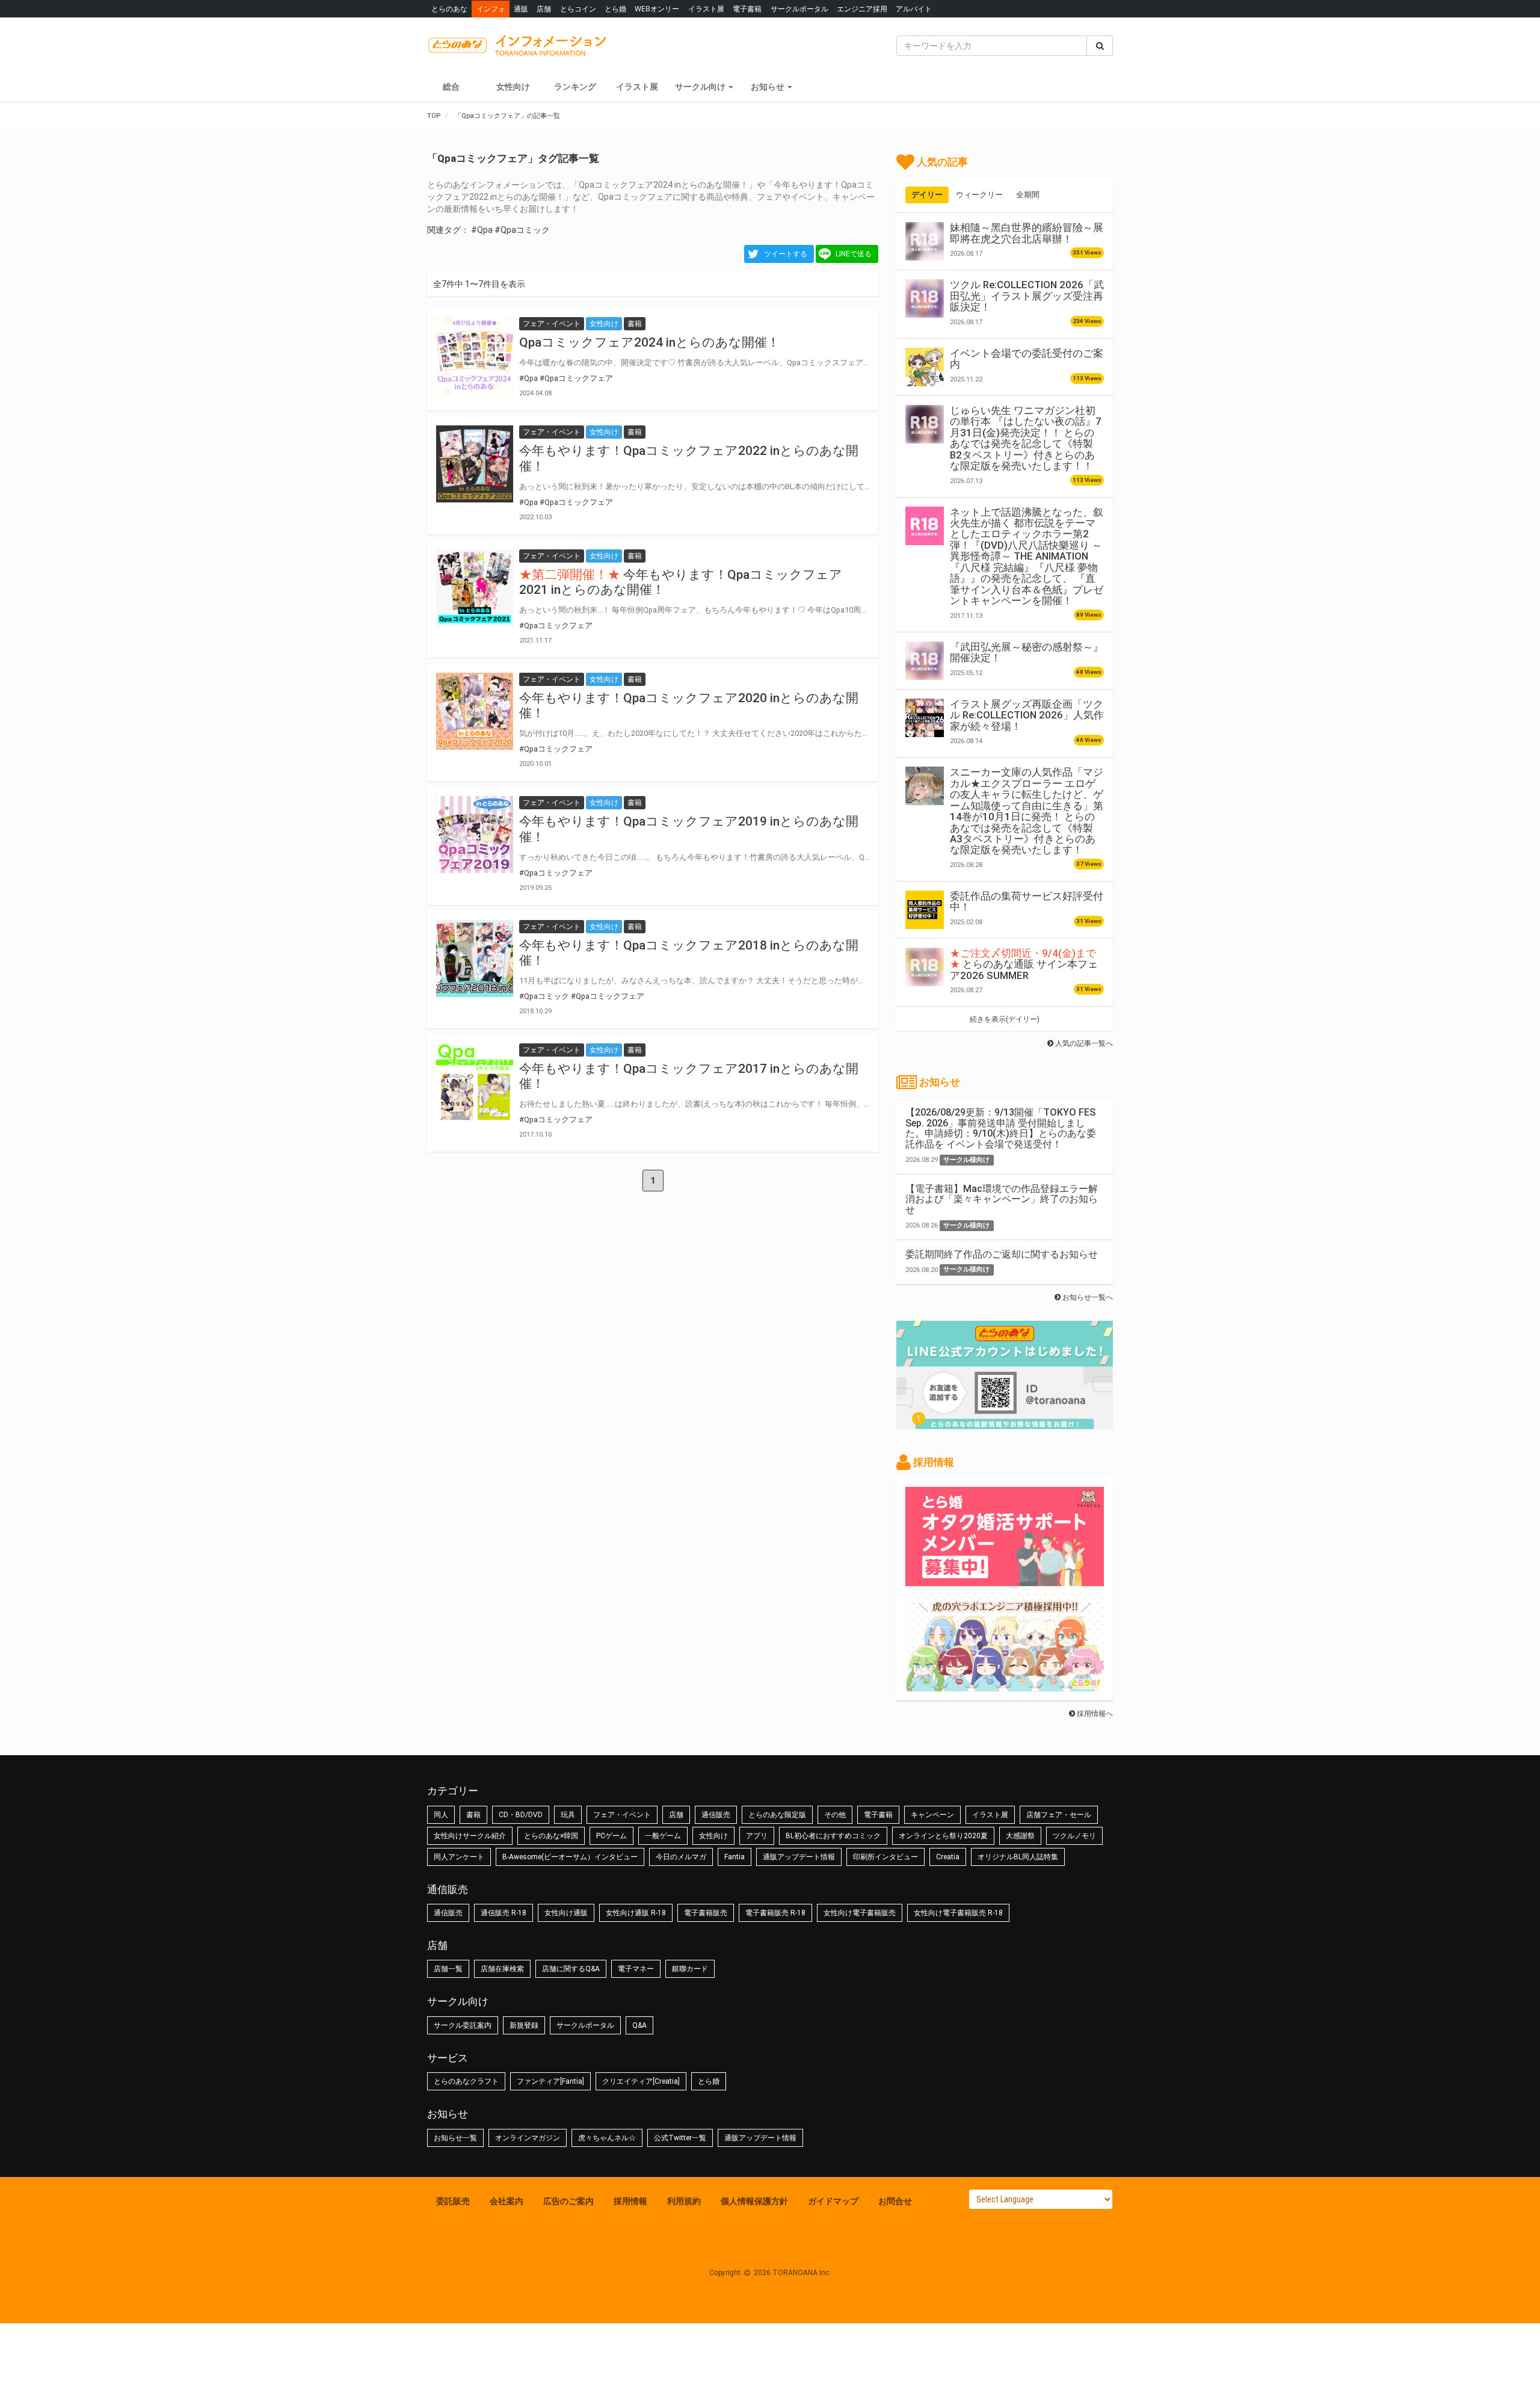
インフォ (491, 9)
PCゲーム (611, 1836)
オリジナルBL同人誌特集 (1018, 1857)
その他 (835, 1815)
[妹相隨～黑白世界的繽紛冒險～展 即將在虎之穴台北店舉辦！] (925, 241)
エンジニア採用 (862, 9)
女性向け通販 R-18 (636, 1913)
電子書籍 (747, 9)
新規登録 (524, 2025)
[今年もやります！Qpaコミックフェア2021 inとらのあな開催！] (475, 588)
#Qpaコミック (522, 230)
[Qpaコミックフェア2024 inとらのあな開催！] (475, 356)
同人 (441, 1815)
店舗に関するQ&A (571, 1969)
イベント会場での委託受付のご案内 (1027, 359)
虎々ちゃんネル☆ (607, 2138)
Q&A (639, 2025)
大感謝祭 (1020, 1836)
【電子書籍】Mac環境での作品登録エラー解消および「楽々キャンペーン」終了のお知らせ (1002, 1199)
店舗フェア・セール (1059, 1815)
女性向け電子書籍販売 (860, 1913)
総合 (451, 87)
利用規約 (684, 2201)
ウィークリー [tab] (979, 195)
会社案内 (507, 2201)
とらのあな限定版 (777, 1815)
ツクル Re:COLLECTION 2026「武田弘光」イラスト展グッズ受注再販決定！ (1027, 296)
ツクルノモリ (1074, 1836)
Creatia (948, 1857)
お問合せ (895, 2201)
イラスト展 (706, 9)
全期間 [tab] (1028, 195)
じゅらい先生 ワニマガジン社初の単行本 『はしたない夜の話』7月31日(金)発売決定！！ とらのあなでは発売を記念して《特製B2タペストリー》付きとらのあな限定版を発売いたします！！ (1026, 438)
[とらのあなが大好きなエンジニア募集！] (1005, 1685)
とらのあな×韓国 (551, 1836)
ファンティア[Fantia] (550, 2081)
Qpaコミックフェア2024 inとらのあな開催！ (649, 342)
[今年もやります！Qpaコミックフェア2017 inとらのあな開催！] (475, 1082)
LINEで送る (854, 254)
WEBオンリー (657, 9)
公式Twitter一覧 (680, 2138)
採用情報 (630, 2201)
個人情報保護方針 (754, 2201)
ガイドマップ (833, 2201)
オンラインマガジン (528, 2138)
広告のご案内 (568, 2201)
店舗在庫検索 (502, 1969)
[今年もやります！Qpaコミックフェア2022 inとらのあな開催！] (475, 464)
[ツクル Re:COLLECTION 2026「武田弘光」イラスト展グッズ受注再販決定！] (925, 298)
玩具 (568, 1815)
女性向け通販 (566, 1913)
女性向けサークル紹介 (470, 1836)
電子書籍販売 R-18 (775, 1913)
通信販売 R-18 (504, 1913)
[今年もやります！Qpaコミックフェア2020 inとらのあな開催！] (475, 711)
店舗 (544, 9)
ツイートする (786, 254)
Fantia (735, 1857)
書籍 (473, 1815)
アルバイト (914, 9)
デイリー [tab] (927, 195)
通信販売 (716, 1815)
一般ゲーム (663, 1836)
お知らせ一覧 (455, 2138)
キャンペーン (932, 1815)
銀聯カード (690, 1969)
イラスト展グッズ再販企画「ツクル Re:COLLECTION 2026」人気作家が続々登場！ (1027, 715)
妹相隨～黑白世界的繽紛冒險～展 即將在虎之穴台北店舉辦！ (1027, 233)
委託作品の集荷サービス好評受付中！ (1027, 901)
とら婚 (615, 9)
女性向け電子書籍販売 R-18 (958, 1913)
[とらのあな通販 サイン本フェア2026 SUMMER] (925, 967)
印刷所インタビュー (885, 1857)
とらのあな (449, 9)
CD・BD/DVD (521, 1815)
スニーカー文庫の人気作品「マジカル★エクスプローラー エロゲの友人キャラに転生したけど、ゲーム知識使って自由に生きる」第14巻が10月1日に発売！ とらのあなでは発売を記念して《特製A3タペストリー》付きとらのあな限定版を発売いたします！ (1027, 811)
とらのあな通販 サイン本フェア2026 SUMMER (1024, 964)
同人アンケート (459, 1857)
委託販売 (453, 2201)
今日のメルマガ (681, 1857)
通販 (521, 9)
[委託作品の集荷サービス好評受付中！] (925, 910)
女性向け (513, 87)
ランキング (575, 87)
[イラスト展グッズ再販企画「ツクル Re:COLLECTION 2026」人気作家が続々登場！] (925, 718)
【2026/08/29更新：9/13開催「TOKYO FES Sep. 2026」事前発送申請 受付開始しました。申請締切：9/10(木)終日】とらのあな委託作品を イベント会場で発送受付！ (1001, 1128)
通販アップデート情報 (799, 1857)
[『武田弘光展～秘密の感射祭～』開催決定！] (925, 661)
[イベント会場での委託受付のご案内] (925, 367)
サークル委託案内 (463, 2025)
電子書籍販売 (706, 1913)
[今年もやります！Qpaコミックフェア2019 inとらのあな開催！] (475, 835)
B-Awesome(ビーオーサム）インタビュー (570, 1857)
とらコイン (578, 9)
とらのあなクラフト (466, 2081)
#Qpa (482, 230)
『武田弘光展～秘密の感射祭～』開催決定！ (1027, 652)
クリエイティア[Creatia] (641, 2081)
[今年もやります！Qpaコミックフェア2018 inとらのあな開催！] (475, 959)
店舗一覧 (448, 1969)
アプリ (757, 1836)
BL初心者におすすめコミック (833, 1836)
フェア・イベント (622, 1815)
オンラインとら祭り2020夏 (943, 1836)
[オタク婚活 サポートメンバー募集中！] (1005, 1580)
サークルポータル (799, 9)
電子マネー (636, 1969)
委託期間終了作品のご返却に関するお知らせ (1002, 1254)
